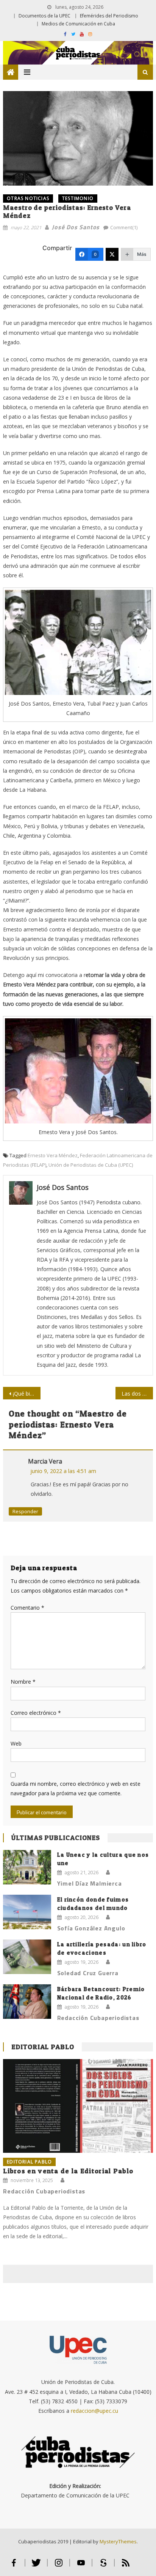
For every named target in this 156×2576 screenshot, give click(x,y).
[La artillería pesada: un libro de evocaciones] (27, 1957)
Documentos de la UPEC (44, 16)
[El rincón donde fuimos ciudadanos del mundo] (27, 1912)
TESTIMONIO (78, 198)
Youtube (81, 2566)
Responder (25, 1511)
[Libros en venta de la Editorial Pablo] (78, 2106)
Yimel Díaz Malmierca (90, 1883)
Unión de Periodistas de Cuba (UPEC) (91, 1165)
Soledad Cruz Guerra (88, 1973)
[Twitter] (112, 254)
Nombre (23, 1682)
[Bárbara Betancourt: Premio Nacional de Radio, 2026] (27, 2002)
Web (16, 1743)
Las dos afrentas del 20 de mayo (137, 1394)
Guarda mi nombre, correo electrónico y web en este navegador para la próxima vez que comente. (76, 1788)
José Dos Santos (76, 227)
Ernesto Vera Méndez (53, 1155)
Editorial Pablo (43, 2047)
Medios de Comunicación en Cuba (78, 24)
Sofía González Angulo (91, 1928)
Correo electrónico (36, 1713)
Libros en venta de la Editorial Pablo (68, 2171)
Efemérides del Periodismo (109, 16)
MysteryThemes (118, 2541)
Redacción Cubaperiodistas (98, 2018)
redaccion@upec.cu (94, 2411)
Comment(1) (124, 227)
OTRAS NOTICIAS (28, 198)
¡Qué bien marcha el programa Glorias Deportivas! (27, 1394)
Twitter (36, 2566)
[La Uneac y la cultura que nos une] (27, 1867)
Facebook (14, 2566)
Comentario (27, 1608)
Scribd (103, 2566)
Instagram (58, 2566)
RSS (126, 2566)
